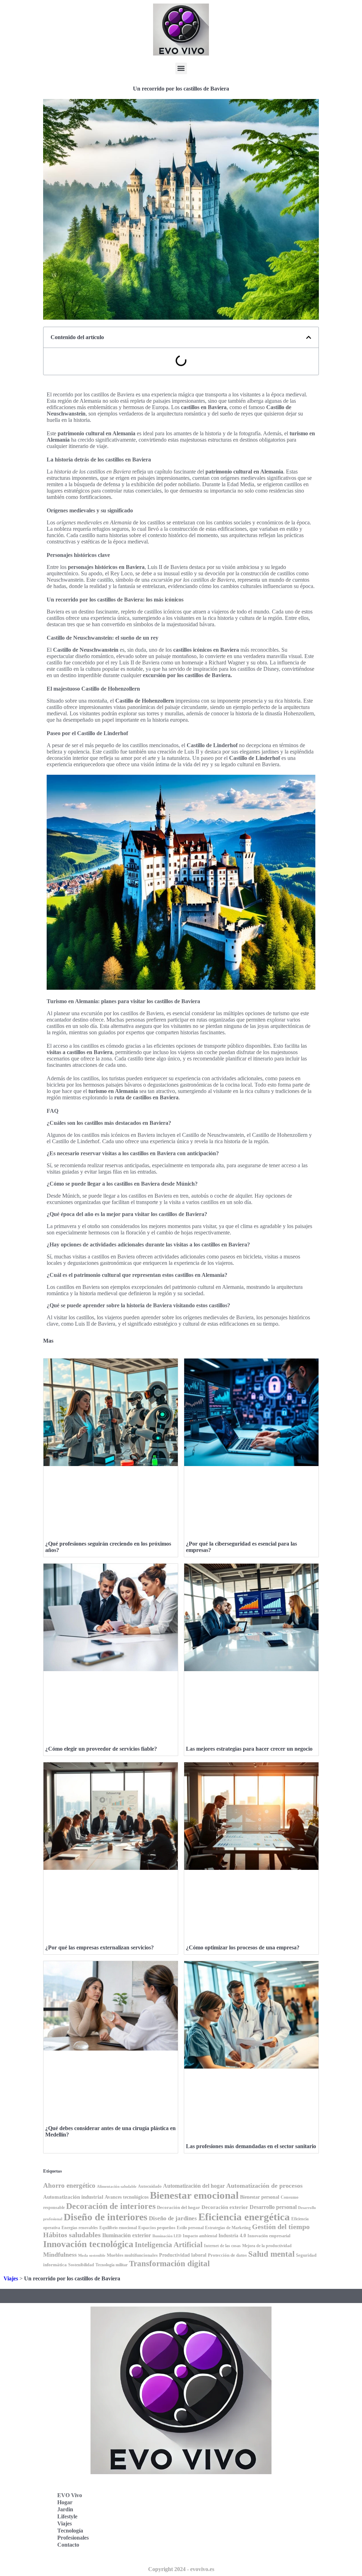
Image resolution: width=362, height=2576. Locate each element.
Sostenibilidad (81, 2265)
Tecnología (70, 2531)
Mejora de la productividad (267, 2246)
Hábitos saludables (72, 2235)
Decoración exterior (225, 2207)
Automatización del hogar (194, 2186)
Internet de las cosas (222, 2246)
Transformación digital (169, 2263)
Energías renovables (80, 2228)
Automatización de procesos (264, 2186)
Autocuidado (150, 2186)
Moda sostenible (92, 2255)
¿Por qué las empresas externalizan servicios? (100, 1947)
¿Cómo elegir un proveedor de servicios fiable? (101, 1749)
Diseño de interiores (106, 2217)
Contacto (68, 2545)
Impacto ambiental (200, 2236)
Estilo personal (190, 2228)
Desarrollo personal (273, 2207)
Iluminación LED (167, 2236)
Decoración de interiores (111, 2206)
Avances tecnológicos (127, 2197)
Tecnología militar (112, 2265)
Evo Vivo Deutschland (218, 2489)
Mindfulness (60, 2255)
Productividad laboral (183, 2255)
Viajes (11, 2278)
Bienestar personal (260, 2197)
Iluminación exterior (127, 2235)
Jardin (65, 2509)
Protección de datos (227, 2255)
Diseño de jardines (173, 2218)
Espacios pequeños (157, 2228)
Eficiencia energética (244, 2217)
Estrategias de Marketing (228, 2228)
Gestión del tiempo (281, 2227)
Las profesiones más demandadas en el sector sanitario (251, 2146)
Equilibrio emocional (118, 2228)
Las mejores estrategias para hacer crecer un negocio (249, 1749)
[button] (181, 68)
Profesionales (73, 2538)
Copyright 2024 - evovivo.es (181, 2569)
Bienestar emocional (194, 2195)
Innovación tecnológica (88, 2244)
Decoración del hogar (179, 2207)
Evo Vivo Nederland (216, 2520)
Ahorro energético (69, 2185)
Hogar (65, 2502)
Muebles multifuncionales (132, 2255)
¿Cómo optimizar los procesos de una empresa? (243, 1947)
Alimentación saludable (117, 2187)
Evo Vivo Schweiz (213, 2536)
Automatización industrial (73, 2197)
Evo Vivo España (212, 2504)
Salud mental (271, 2254)
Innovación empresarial (269, 2236)
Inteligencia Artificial (169, 2245)
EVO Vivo (70, 2495)
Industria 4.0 (232, 2236)
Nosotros (202, 2551)
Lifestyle (67, 2516)
